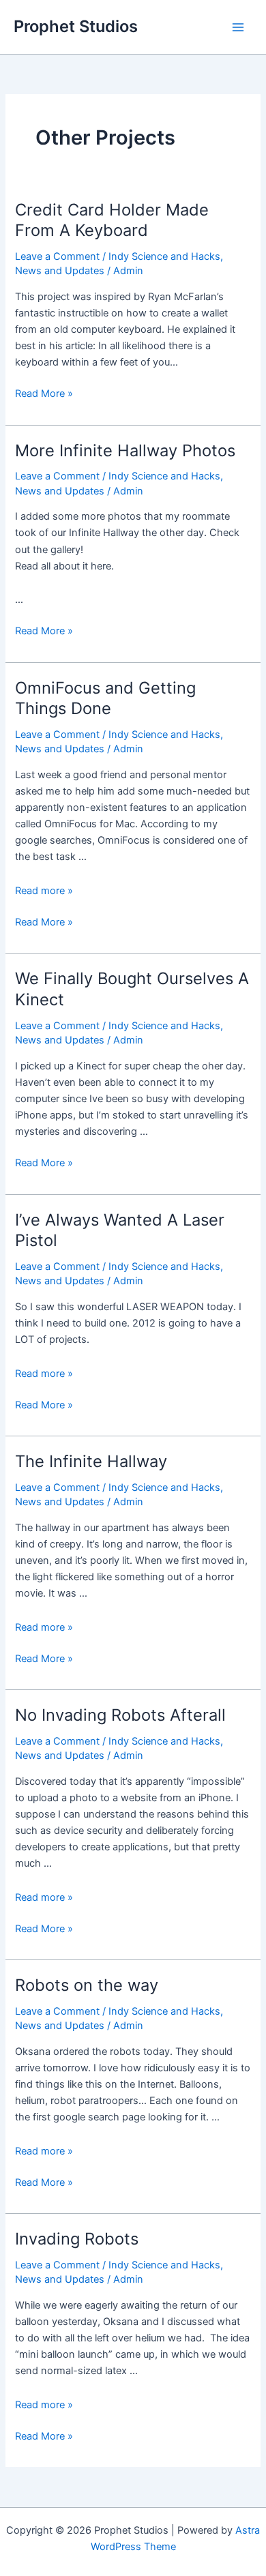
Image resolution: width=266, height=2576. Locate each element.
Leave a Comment (57, 256)
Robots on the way (87, 1985)
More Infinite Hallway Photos (125, 450)
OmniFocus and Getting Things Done (105, 698)
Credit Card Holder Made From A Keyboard (112, 220)
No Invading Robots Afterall (120, 1715)
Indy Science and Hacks (164, 256)
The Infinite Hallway (91, 1461)
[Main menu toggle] (238, 27)
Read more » (44, 891)
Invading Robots (77, 2239)
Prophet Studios (76, 26)
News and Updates (60, 271)
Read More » (44, 394)
